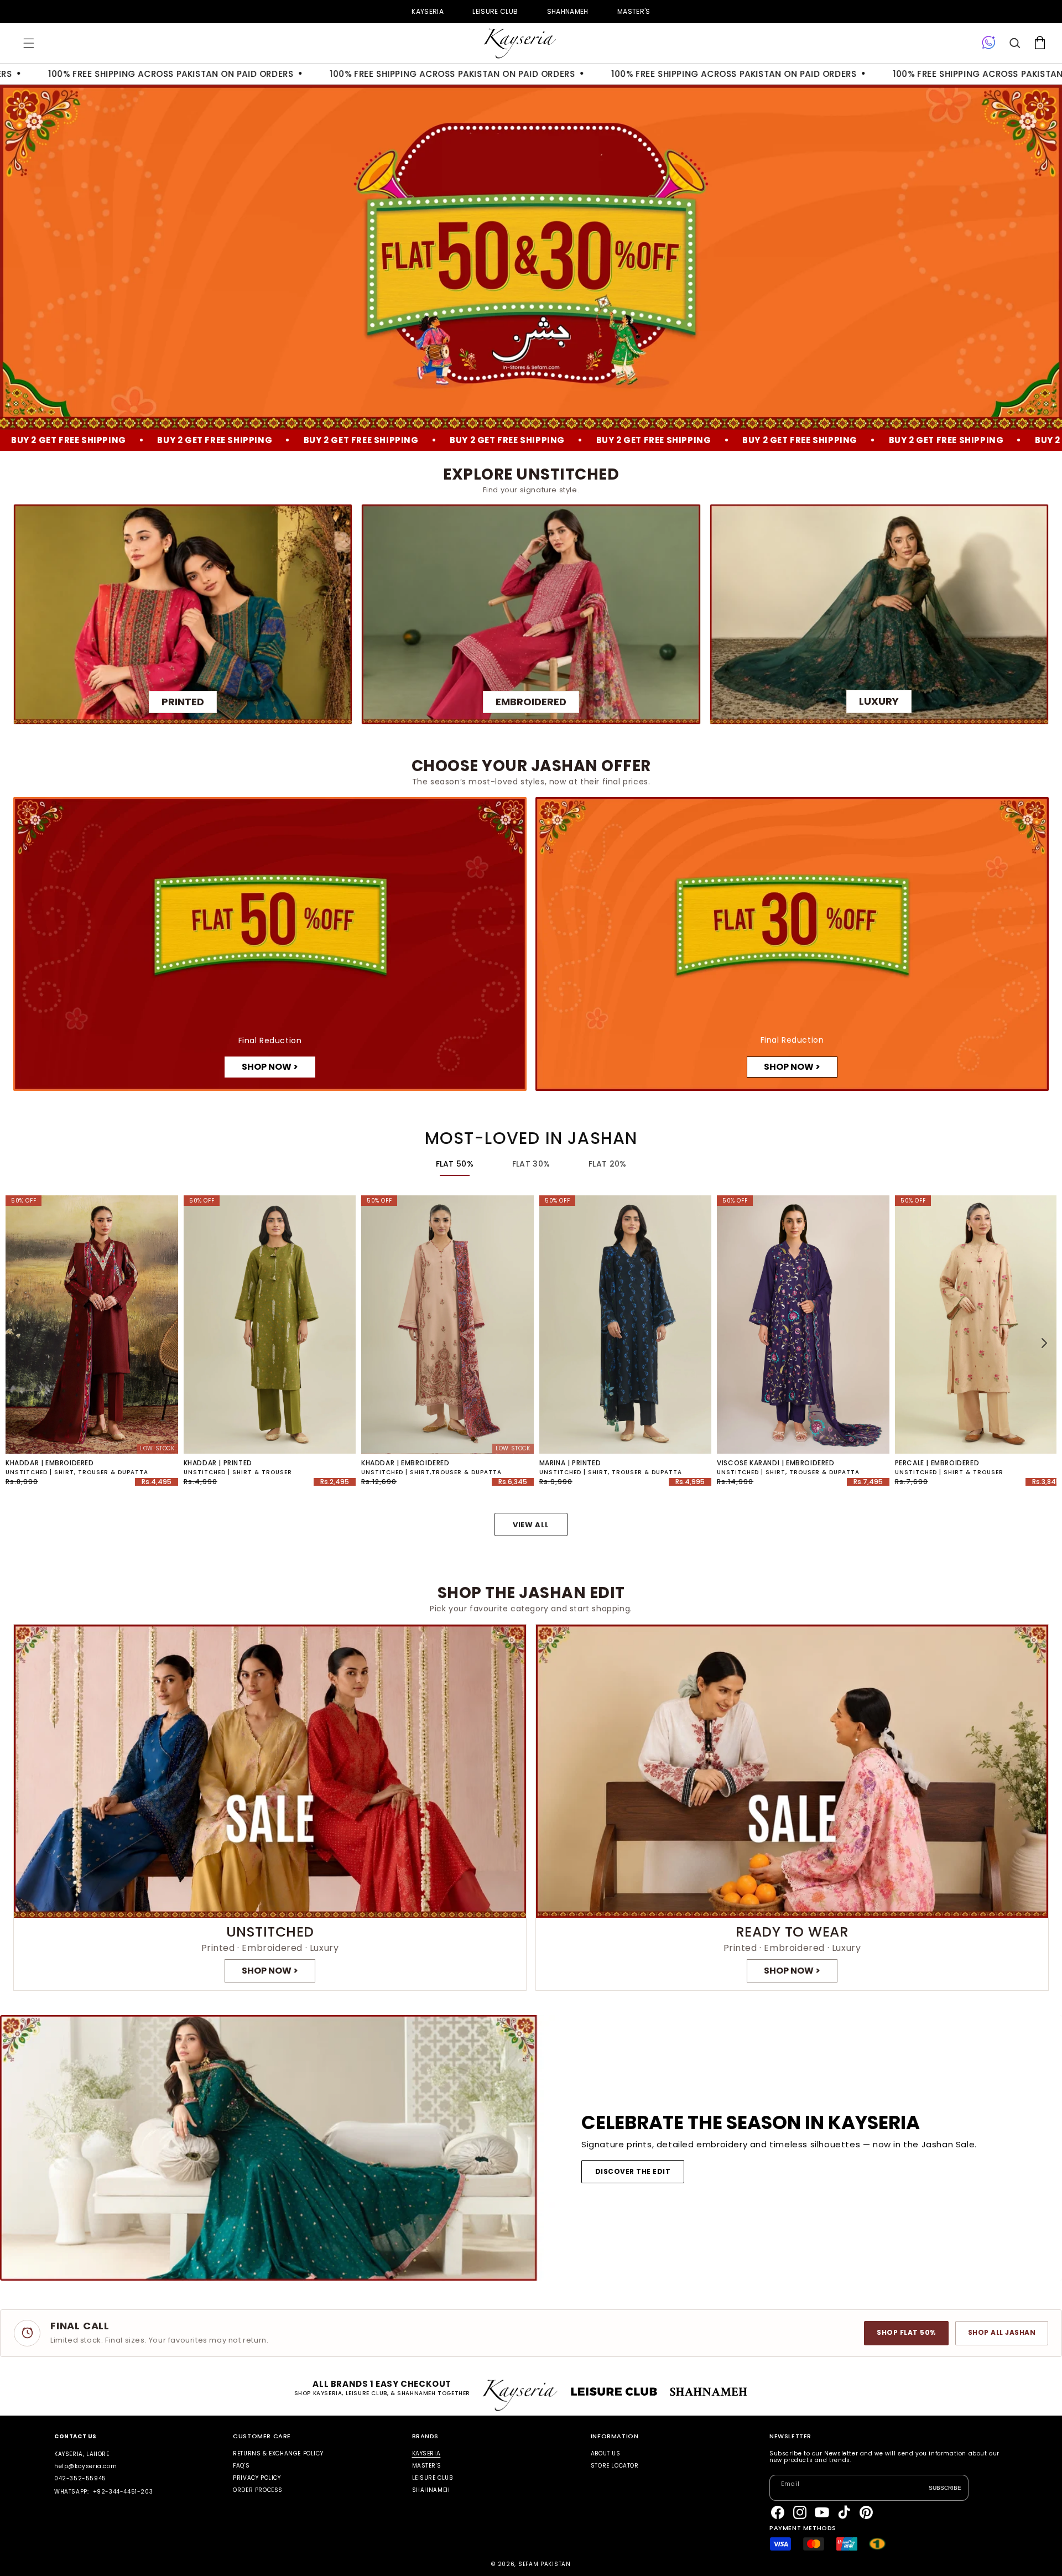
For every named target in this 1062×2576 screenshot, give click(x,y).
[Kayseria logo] (520, 43)
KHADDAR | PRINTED (218, 1463)
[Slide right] (1044, 1343)
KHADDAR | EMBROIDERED (50, 1463)
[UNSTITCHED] (270, 1807)
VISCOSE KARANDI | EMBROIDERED (775, 1463)
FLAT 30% (531, 1164)
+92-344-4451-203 (123, 2492)
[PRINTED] (183, 614)
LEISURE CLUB (495, 11)
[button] (29, 43)
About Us (606, 2454)
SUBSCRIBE (945, 2487)
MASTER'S (634, 11)
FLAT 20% (607, 1164)
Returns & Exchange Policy (278, 2454)
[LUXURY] (879, 614)
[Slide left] (18, 1343)
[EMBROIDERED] (531, 614)
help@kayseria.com (85, 2466)
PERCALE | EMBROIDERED (937, 1463)
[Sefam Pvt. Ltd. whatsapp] (989, 43)
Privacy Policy (257, 2478)
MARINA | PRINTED (570, 1463)
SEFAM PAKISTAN (545, 2564)
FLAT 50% (455, 1164)
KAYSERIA (428, 11)
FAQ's (241, 2466)
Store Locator (615, 2466)
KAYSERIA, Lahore (82, 2454)
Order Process (258, 2490)
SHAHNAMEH (568, 11)
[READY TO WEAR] (792, 1807)
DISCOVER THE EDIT (633, 2171)
